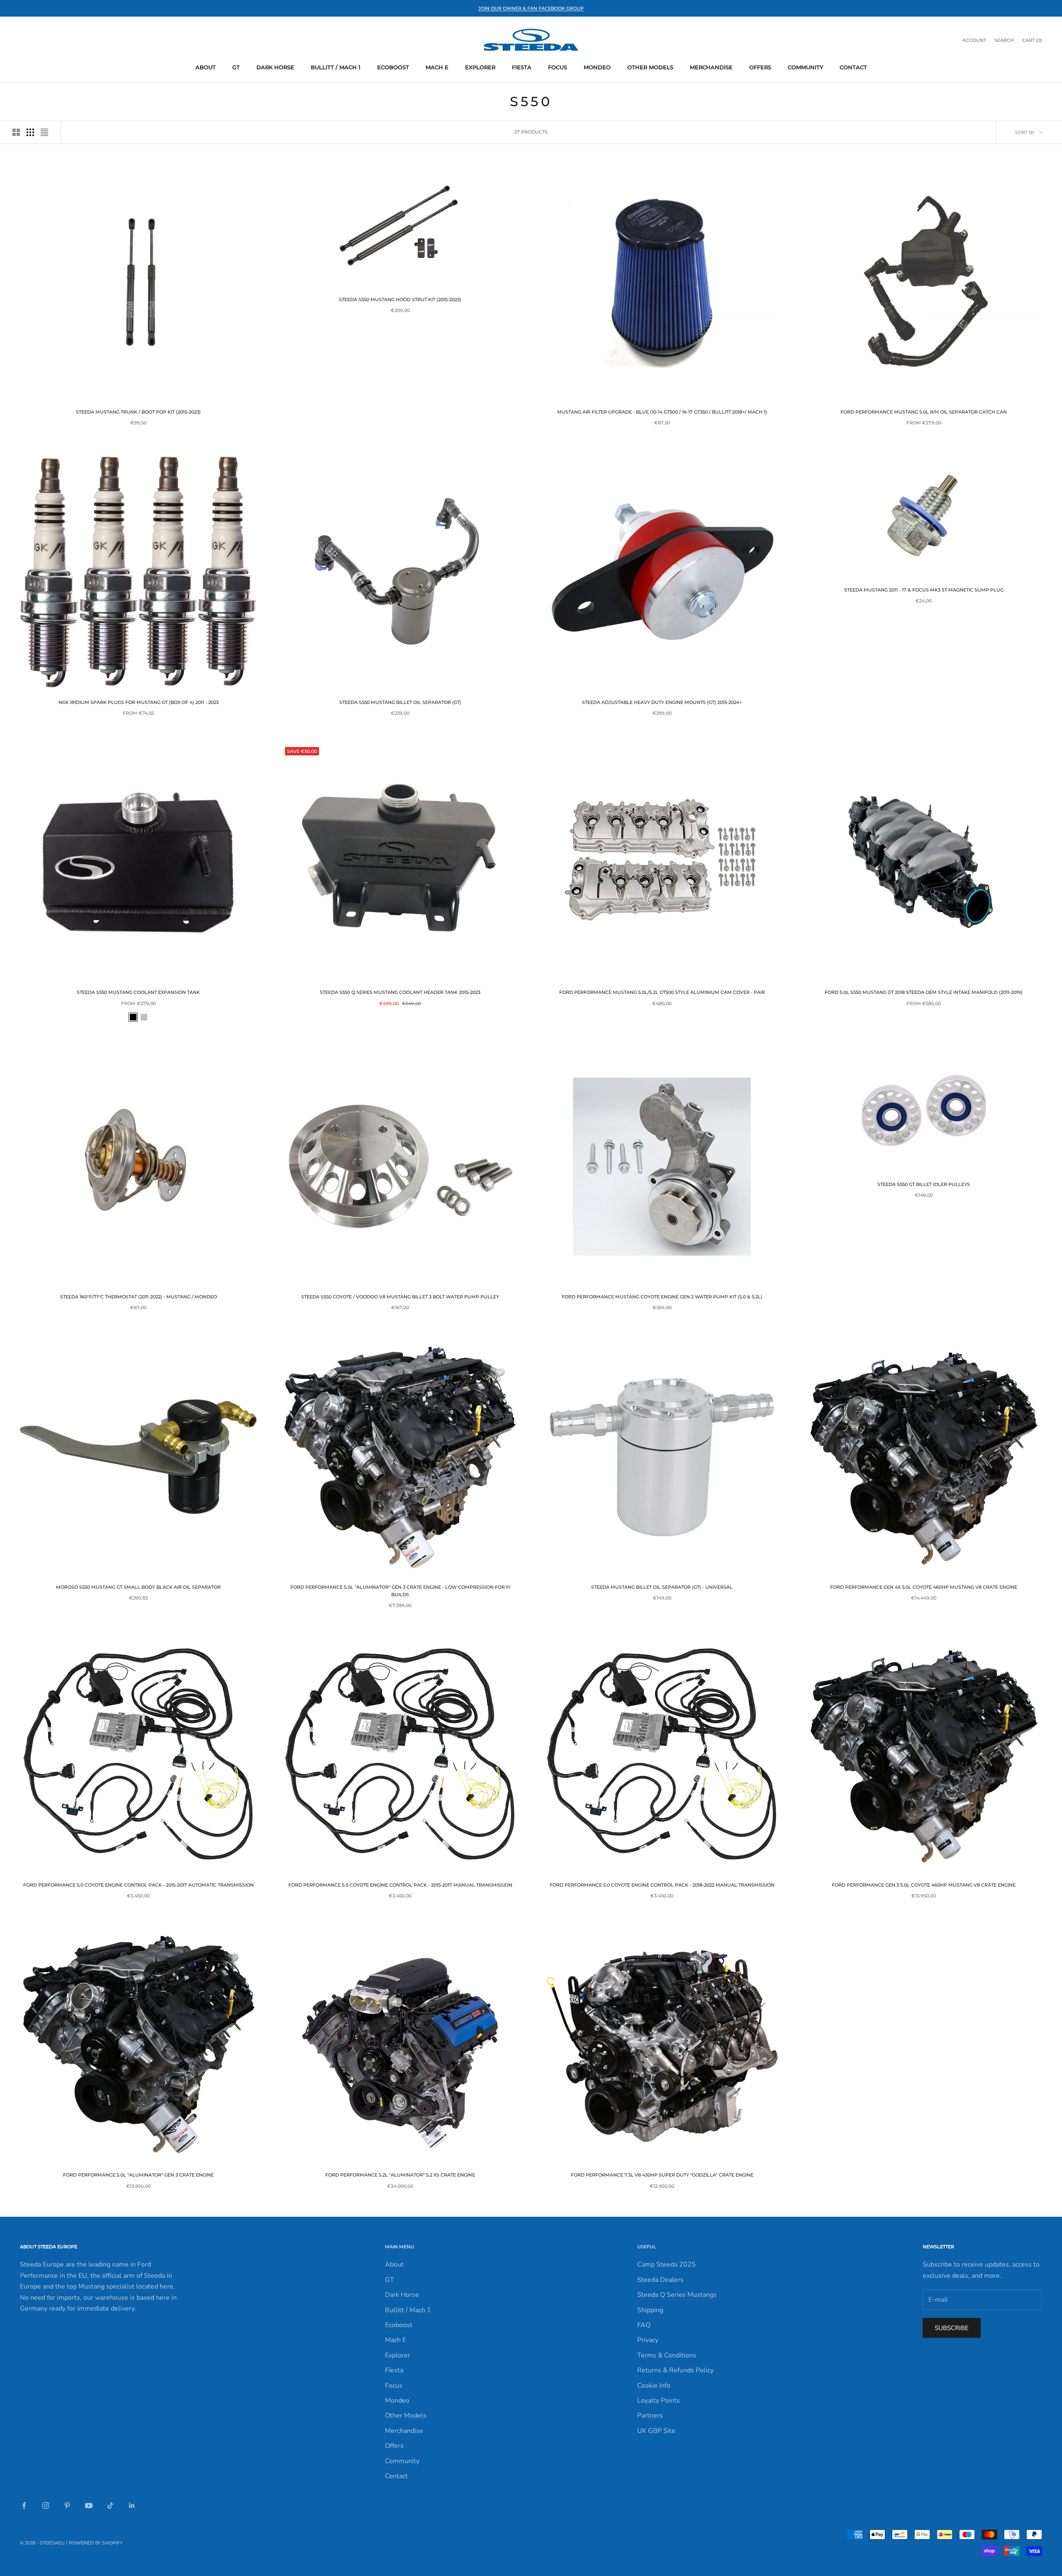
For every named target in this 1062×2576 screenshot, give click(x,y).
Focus (558, 67)
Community (805, 67)
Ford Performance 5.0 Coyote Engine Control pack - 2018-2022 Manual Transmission (662, 1885)
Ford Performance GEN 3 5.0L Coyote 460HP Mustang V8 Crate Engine (924, 1885)
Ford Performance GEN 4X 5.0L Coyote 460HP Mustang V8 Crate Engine (924, 1587)
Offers (760, 67)
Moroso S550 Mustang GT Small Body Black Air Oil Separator (138, 1587)
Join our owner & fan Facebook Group (531, 8)
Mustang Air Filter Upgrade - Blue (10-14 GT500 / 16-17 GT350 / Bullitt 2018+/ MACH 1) (662, 412)
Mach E (437, 67)
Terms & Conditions (667, 2355)
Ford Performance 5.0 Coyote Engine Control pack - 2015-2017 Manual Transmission (400, 1885)
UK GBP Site (656, 2431)
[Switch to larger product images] (16, 132)
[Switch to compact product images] (44, 132)
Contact (853, 67)
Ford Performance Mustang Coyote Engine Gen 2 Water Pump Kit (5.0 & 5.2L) (662, 1297)
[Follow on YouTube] (89, 2505)
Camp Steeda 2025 (666, 2264)
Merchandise (711, 67)
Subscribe (952, 2328)
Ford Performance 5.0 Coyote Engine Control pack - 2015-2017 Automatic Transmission (139, 1885)
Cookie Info (654, 2386)
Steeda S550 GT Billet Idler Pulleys (924, 1185)
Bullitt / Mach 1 (336, 67)
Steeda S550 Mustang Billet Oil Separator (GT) (400, 702)
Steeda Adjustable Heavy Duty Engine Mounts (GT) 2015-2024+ (662, 702)
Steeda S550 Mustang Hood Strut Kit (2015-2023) (400, 300)
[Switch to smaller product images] (30, 132)
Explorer (480, 67)
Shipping (650, 2310)
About (206, 67)
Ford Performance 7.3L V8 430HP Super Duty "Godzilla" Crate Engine (662, 2175)
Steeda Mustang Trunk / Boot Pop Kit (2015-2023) (138, 412)
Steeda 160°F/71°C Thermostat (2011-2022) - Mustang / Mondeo (139, 1297)
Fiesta (522, 67)
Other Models (650, 67)
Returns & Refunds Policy (675, 2370)
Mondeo (597, 67)
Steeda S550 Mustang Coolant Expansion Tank (138, 992)
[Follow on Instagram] (46, 2505)
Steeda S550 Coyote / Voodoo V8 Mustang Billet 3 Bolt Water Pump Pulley (400, 1297)
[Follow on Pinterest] (67, 2505)
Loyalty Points (659, 2401)
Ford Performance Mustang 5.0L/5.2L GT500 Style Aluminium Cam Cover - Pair (662, 992)
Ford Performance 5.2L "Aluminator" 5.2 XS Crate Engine (400, 2175)
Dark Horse (275, 67)
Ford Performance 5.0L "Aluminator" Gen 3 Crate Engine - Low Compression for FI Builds (400, 1591)
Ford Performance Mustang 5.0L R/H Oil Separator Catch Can (924, 412)
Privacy (648, 2340)
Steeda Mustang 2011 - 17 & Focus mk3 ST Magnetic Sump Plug (924, 590)
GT (236, 67)
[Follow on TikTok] (110, 2505)
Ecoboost (393, 67)
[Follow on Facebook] (24, 2505)
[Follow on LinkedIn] (132, 2505)
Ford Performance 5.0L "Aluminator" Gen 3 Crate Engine (138, 2175)
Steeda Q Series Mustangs (677, 2295)
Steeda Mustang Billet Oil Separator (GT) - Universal (662, 1587)
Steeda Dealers (660, 2280)
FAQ (644, 2325)
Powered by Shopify (96, 2543)
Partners (650, 2415)
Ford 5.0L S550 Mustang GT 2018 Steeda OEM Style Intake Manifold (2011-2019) (924, 992)
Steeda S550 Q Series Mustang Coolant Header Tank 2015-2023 (400, 992)
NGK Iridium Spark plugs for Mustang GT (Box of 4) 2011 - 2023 (139, 702)
